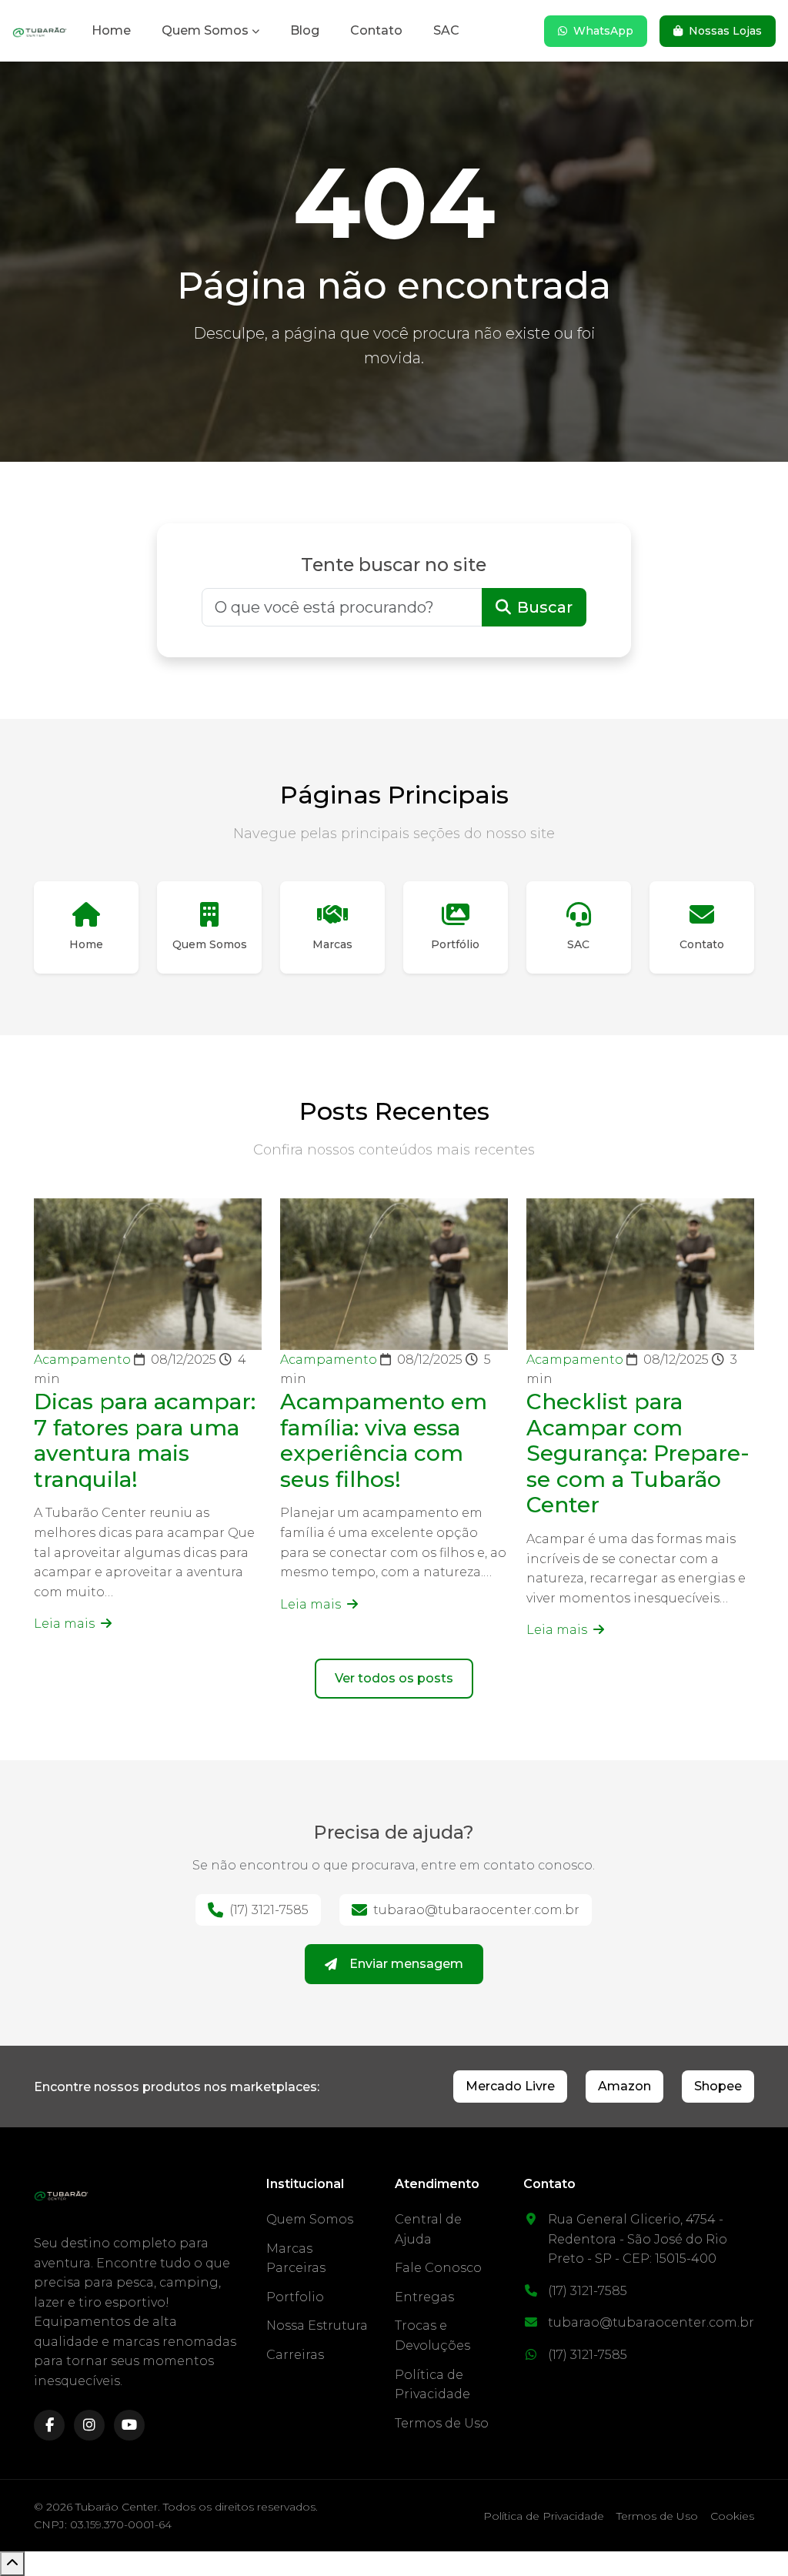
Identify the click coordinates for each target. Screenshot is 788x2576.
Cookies (732, 2516)
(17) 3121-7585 (269, 1910)
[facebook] (49, 2425)
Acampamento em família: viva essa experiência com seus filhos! (384, 1440)
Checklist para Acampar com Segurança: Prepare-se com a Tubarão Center (638, 1453)
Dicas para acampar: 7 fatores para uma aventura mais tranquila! (145, 1440)
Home (111, 30)
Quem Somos (205, 30)
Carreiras (295, 2355)
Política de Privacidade (544, 2516)
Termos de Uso (442, 2423)
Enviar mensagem (406, 1964)
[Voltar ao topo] (12, 2564)
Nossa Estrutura (317, 2325)
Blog (305, 30)
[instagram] (89, 2425)
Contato (376, 30)
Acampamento (84, 1360)
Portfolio (295, 2297)
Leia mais (66, 1624)
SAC (446, 30)
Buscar (545, 607)
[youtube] (129, 2425)
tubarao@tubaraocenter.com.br (476, 1910)
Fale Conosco (438, 2268)
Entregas (424, 2297)
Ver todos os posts (394, 1678)
